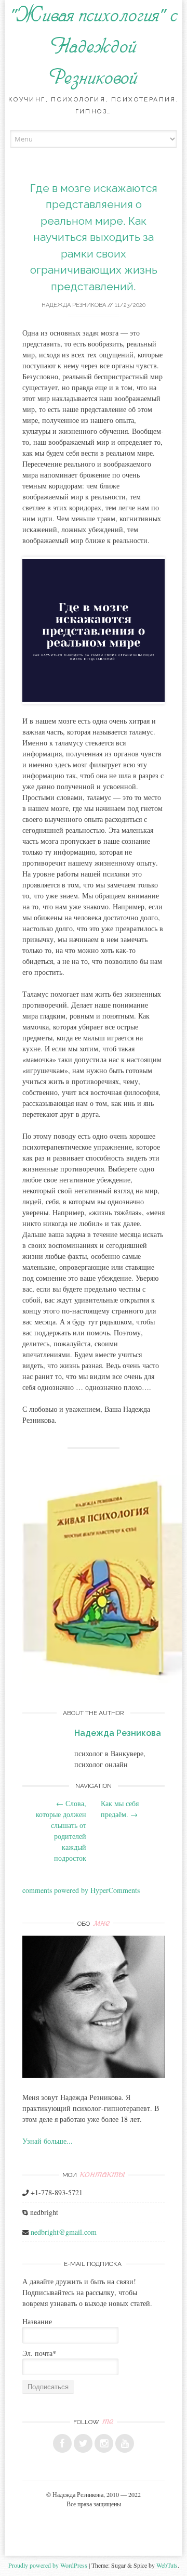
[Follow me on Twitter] (83, 2443)
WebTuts (167, 2565)
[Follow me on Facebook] (62, 2443)
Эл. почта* (39, 2353)
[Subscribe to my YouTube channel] (125, 2443)
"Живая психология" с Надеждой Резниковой (94, 47)
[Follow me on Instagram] (104, 2443)
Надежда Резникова (74, 305)
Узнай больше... (48, 2141)
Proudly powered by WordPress (48, 2565)
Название (37, 2321)
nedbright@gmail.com (64, 2232)
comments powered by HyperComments (81, 1890)
